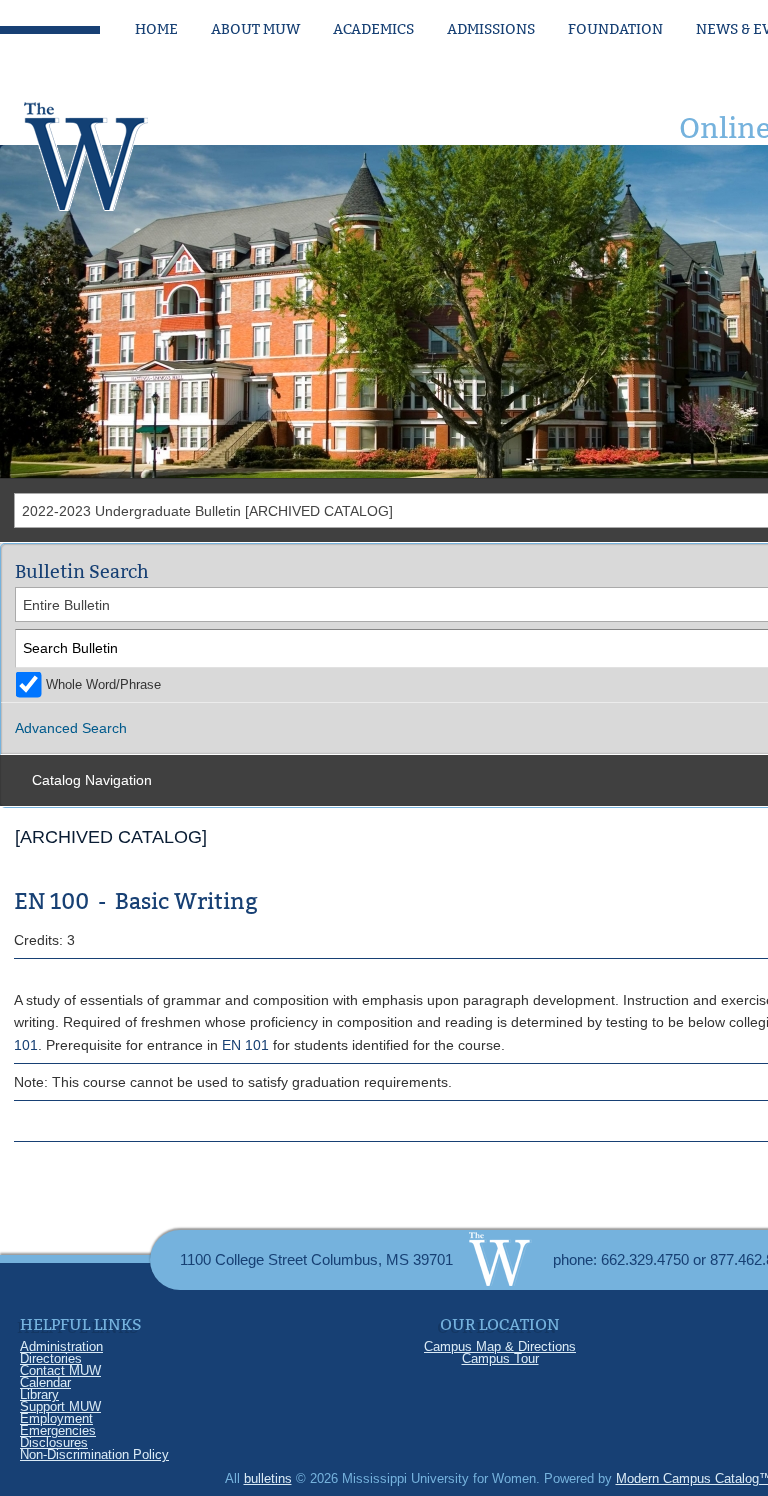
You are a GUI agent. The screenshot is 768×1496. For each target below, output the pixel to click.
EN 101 (245, 1045)
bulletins (268, 1478)
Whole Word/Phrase (103, 685)
